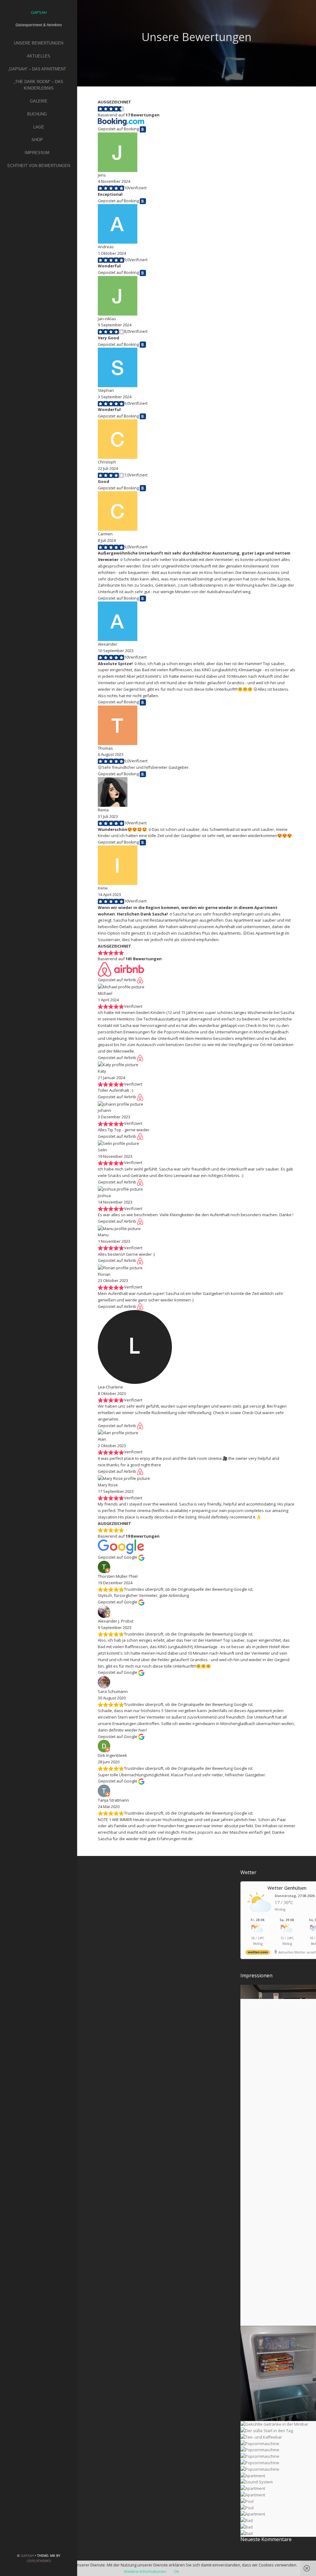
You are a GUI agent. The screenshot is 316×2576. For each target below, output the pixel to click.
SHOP (37, 140)
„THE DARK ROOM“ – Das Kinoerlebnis (39, 85)
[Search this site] (39, 196)
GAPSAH (27, 2555)
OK (177, 2571)
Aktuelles (39, 56)
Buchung (37, 114)
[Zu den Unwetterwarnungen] (259, 1915)
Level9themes (39, 2561)
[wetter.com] (258, 1953)
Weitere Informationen (145, 2571)
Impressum (37, 153)
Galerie (39, 101)
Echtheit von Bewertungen (39, 166)
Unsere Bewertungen (39, 43)
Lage (39, 127)
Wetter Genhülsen (287, 1888)
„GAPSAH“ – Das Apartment (37, 69)
